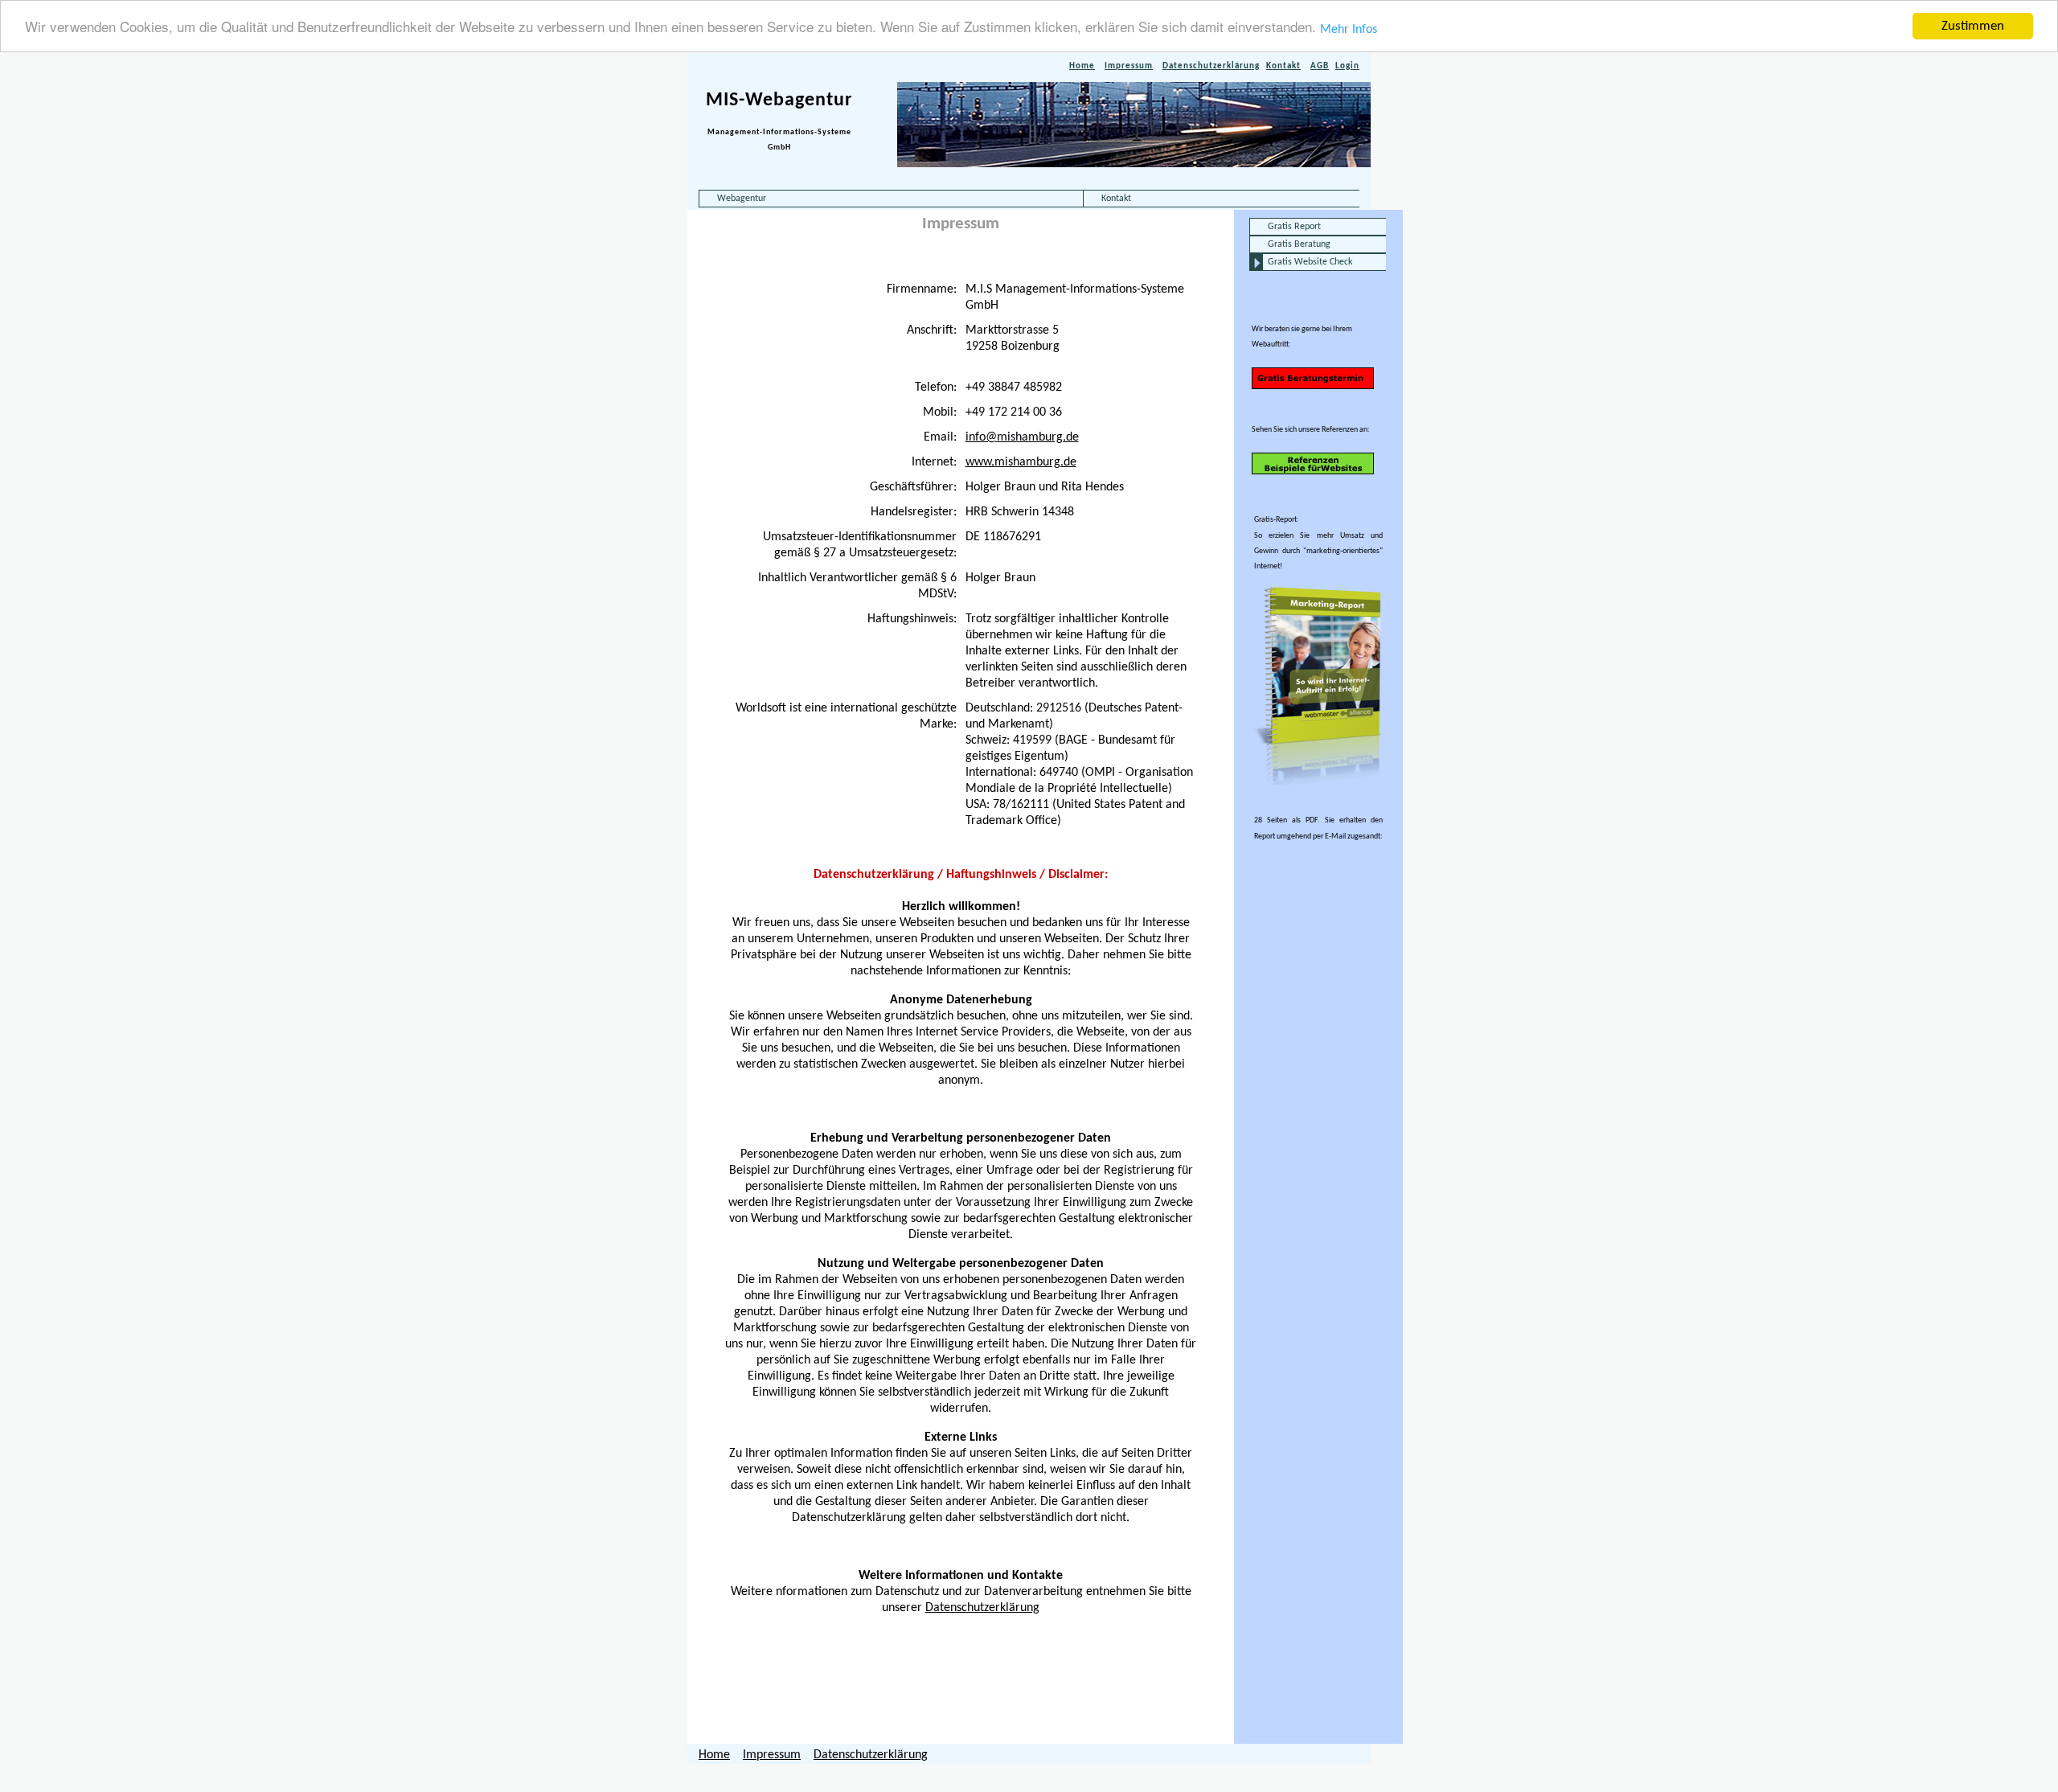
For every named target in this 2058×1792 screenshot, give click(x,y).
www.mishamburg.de (1021, 462)
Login (1347, 66)
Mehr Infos (1349, 30)
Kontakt (1283, 66)
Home (1082, 66)
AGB (1320, 66)
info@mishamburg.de (1022, 437)
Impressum (1129, 66)
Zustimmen (1973, 26)
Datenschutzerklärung (1211, 66)
